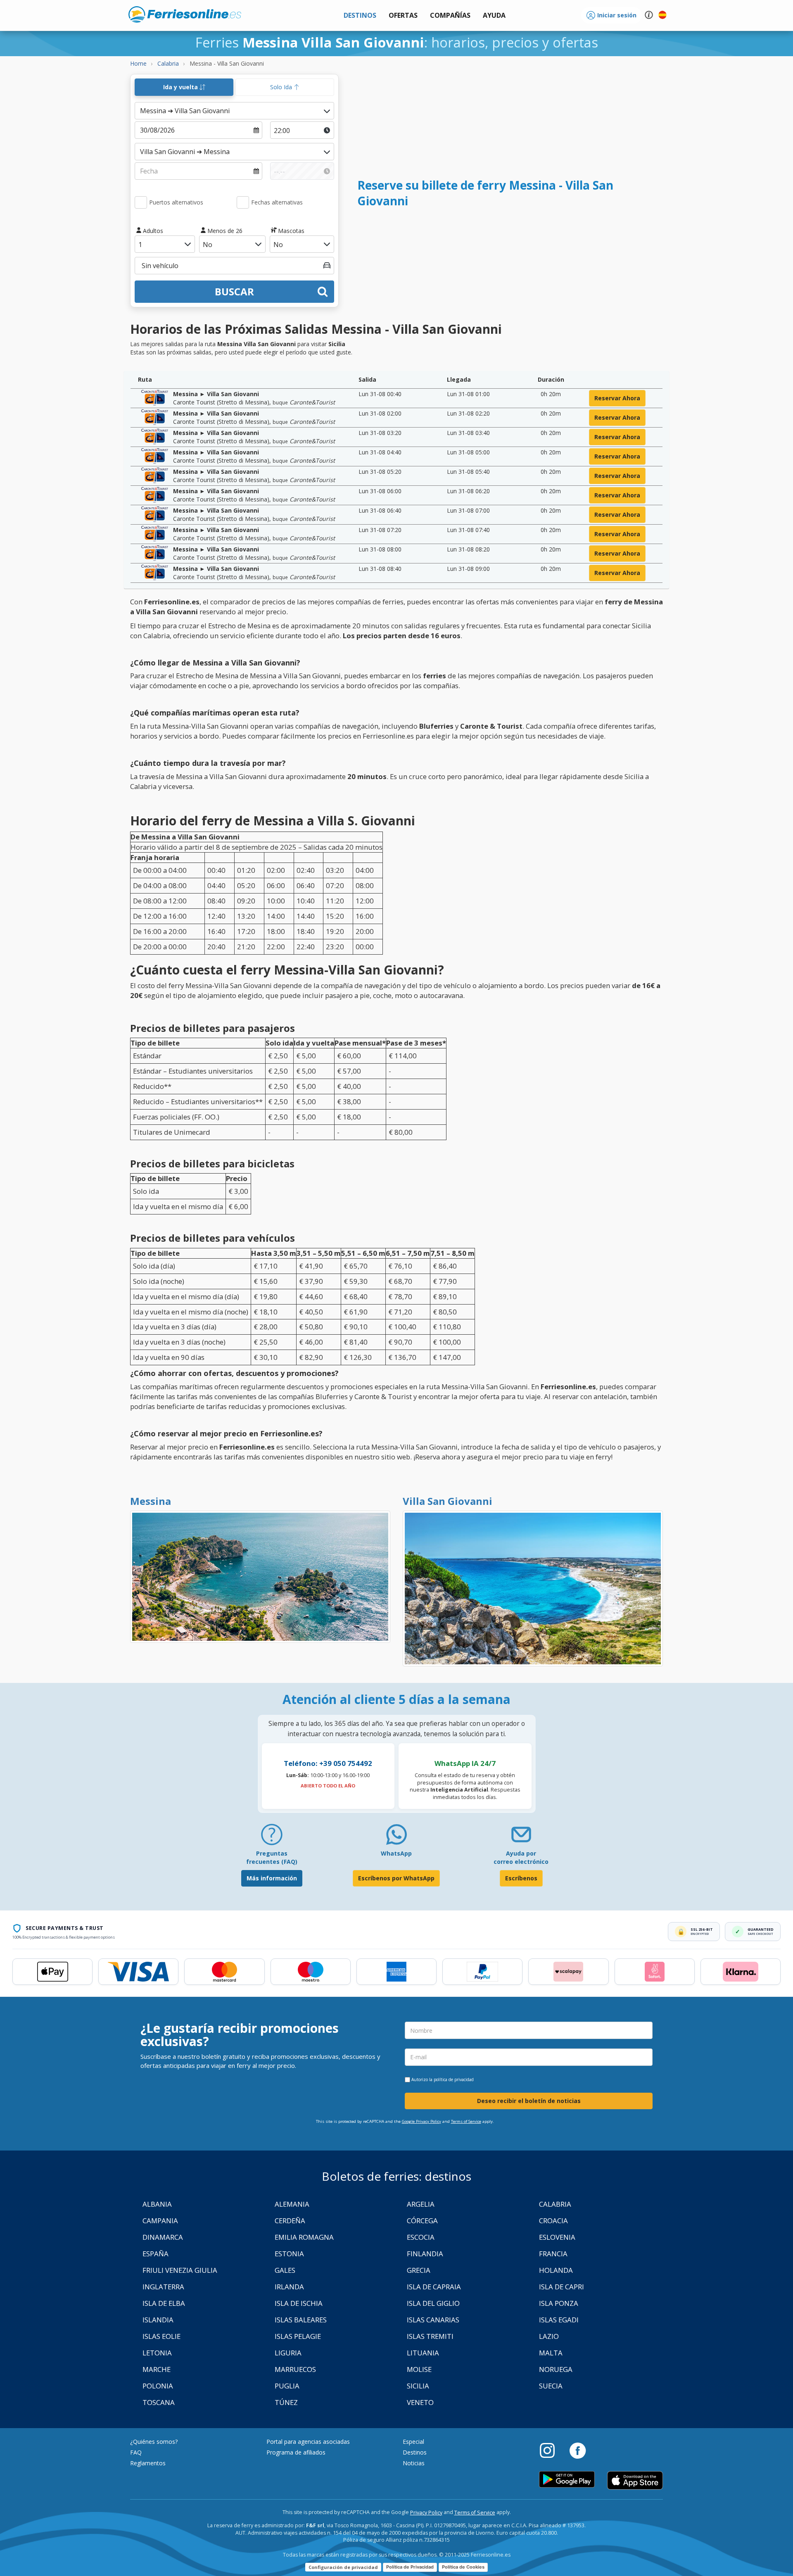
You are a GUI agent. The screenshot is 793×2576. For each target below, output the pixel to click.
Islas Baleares (301, 2320)
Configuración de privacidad (343, 2567)
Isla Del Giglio (433, 2303)
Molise (419, 2369)
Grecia (419, 2270)
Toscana (159, 2402)
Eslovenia (557, 2237)
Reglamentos (148, 2463)
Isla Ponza (559, 2303)
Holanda (556, 2270)
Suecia (551, 2386)
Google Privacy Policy (421, 2121)
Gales (285, 2270)
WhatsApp (396, 1853)
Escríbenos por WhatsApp (396, 1878)
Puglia (287, 2386)
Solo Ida (282, 87)
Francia (553, 2254)
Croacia (553, 2221)
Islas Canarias (433, 2320)
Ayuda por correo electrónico (521, 1857)
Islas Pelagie (298, 2336)
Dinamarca (163, 2237)
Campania (160, 2221)
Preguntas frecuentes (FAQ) (272, 1857)
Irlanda (289, 2287)
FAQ (136, 2452)
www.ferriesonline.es (185, 14)
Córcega (422, 2221)
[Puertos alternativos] (141, 202)
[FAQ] (272, 1838)
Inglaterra (163, 2287)
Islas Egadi (559, 2320)
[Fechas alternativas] (243, 202)
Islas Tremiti (430, 2336)
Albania (157, 2204)
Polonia (158, 2386)
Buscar (234, 291)
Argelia (421, 2204)
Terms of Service (466, 2121)
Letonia (157, 2353)
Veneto (420, 2402)
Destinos (415, 2452)
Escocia (421, 2237)
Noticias (414, 2463)
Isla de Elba (164, 2303)
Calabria (555, 2204)
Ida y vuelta (181, 87)
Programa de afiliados (296, 2452)
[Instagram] (551, 2450)
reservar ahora (617, 398)
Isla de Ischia (299, 2303)
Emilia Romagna (304, 2237)
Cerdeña (290, 2221)
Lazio (549, 2336)
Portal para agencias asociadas (308, 2442)
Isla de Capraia (434, 2287)
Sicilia (418, 2386)
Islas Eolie (161, 2336)
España (156, 2254)
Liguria (288, 2353)
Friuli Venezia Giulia (180, 2270)
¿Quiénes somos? (154, 2442)
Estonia (289, 2254)
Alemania (292, 2204)
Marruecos (295, 2369)
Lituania (423, 2353)
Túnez (286, 2402)
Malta (551, 2353)
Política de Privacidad (410, 2567)
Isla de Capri (562, 2287)
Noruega (556, 2369)
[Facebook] (578, 2450)
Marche (157, 2369)
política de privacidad (454, 2079)
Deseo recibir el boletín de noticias (529, 2101)
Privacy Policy (426, 2513)
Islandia (158, 2320)
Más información (272, 1878)
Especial (413, 2442)
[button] (494, 15)
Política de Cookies (463, 2567)
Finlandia (425, 2254)
